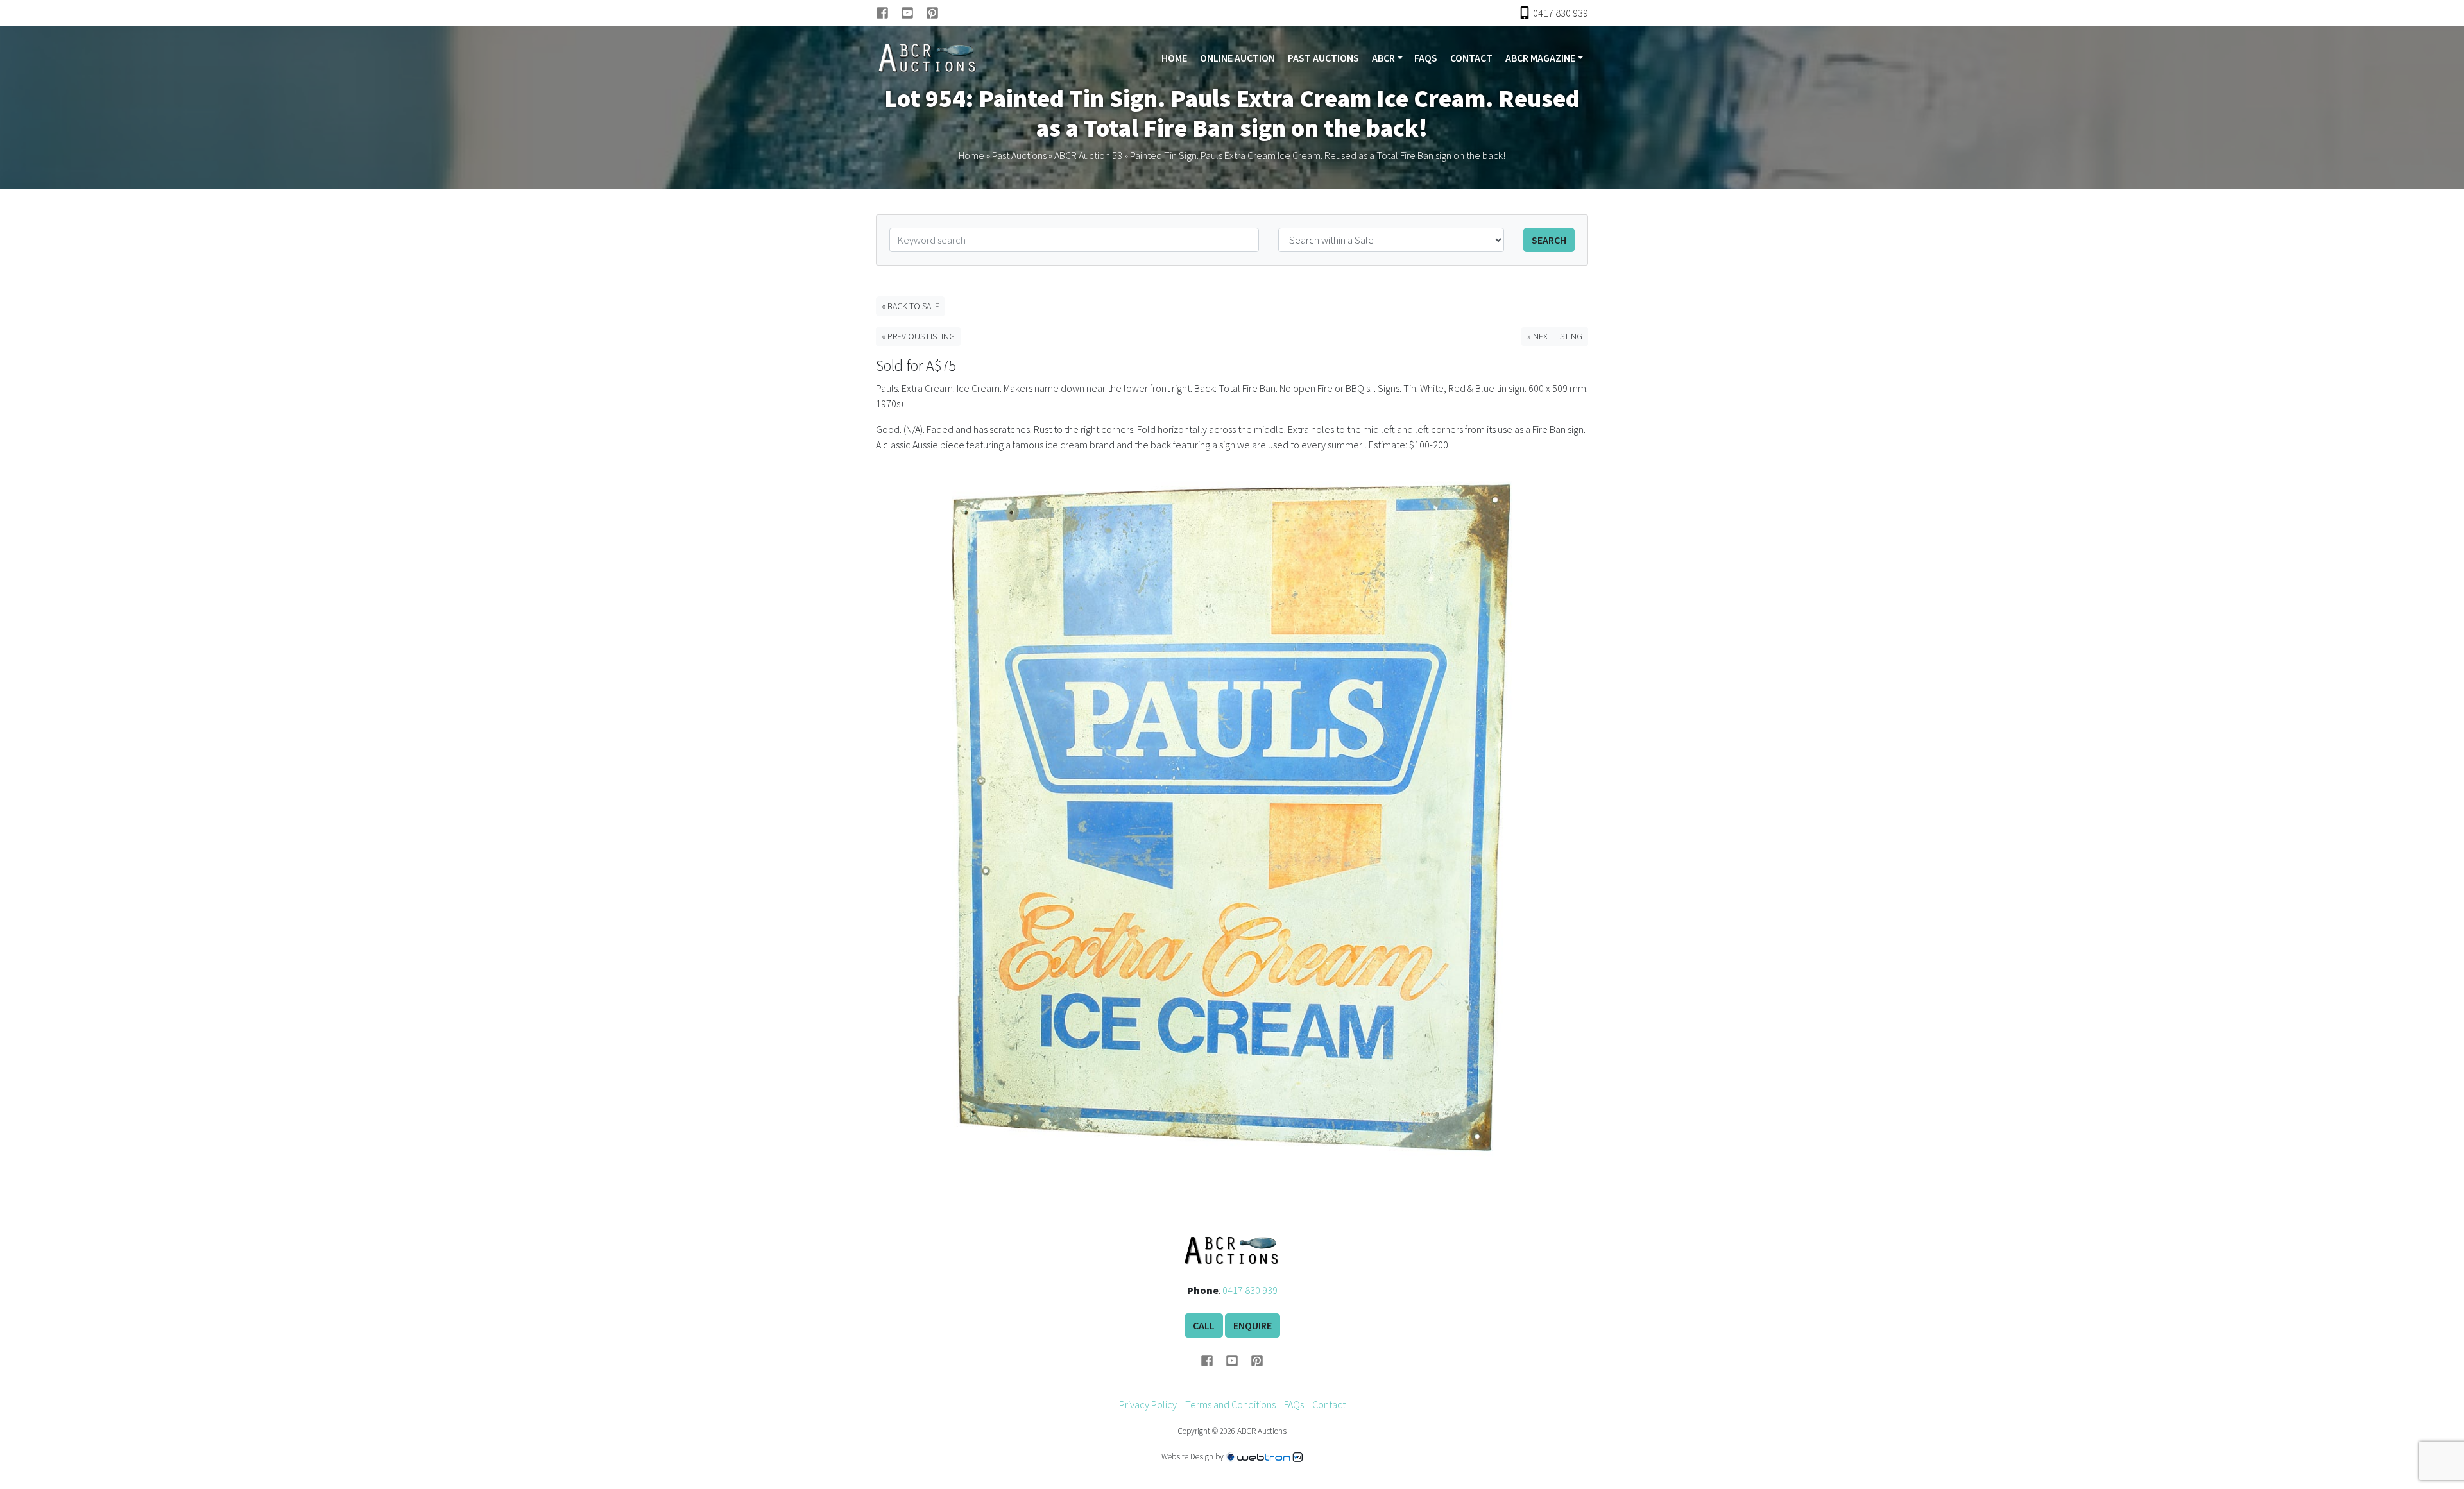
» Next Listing (1555, 336)
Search (1549, 240)
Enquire (1253, 1325)
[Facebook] (888, 13)
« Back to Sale (911, 306)
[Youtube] (913, 13)
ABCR (1383, 58)
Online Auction (1237, 58)
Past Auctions (1323, 58)
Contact (1471, 58)
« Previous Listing (918, 336)
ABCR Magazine (1540, 58)
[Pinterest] (932, 13)
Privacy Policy (1148, 1404)
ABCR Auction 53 (1088, 155)
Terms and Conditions (1230, 1404)
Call (1204, 1325)
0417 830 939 (1250, 1290)
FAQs (1426, 58)
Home (1174, 58)
